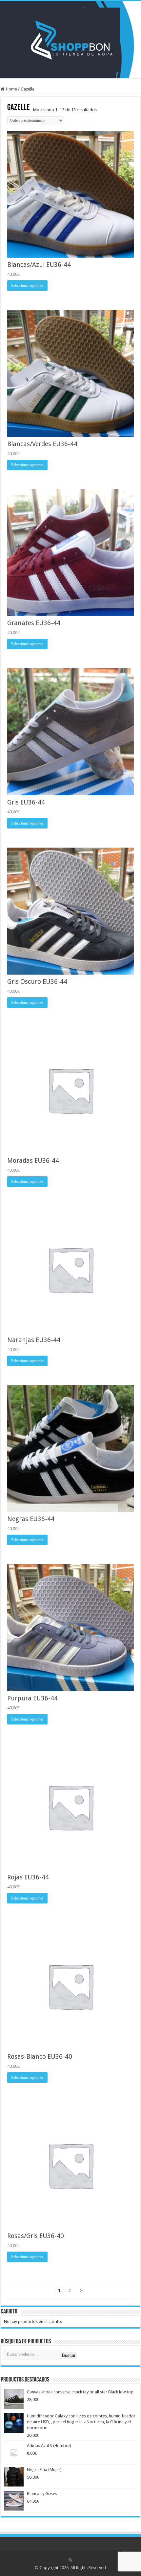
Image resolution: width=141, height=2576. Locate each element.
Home (11, 89)
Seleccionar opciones (27, 286)
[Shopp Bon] (71, 38)
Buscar (69, 2355)
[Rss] (70, 2560)
